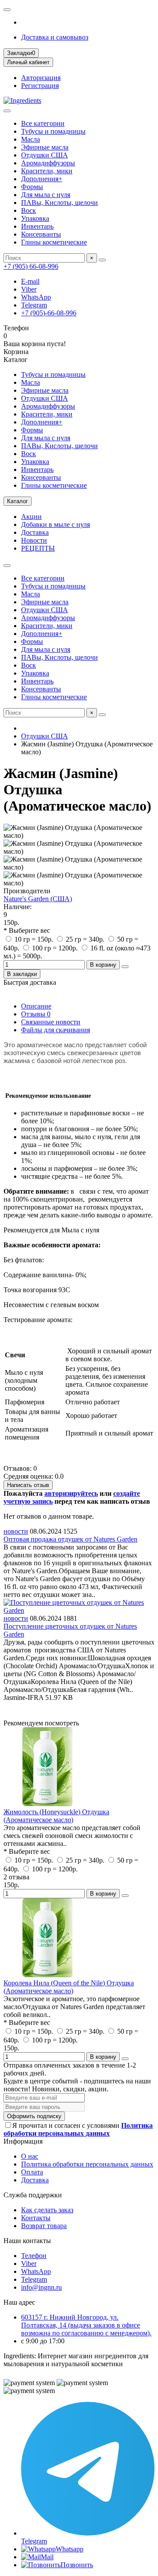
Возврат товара (44, 2226)
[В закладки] (125, 1896)
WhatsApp (36, 297)
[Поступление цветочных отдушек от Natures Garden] (79, 1610)
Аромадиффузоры (48, 163)
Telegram (34, 305)
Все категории (43, 123)
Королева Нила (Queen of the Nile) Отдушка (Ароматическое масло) (69, 1987)
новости (16, 1531)
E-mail (30, 281)
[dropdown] (7, 10)
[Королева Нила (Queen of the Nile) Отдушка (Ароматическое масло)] (47, 1975)
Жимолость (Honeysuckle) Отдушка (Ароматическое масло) (56, 1816)
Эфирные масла (45, 147)
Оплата (32, 2172)
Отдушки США (45, 155)
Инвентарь (37, 226)
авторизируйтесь (71, 1493)
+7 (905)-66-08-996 (49, 313)
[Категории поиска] (7, 111)
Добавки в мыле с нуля (56, 524)
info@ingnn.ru (41, 2287)
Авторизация (41, 78)
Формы (32, 187)
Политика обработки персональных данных (87, 2164)
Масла (31, 139)
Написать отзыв (28, 1485)
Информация (23, 2141)
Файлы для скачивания (56, 1030)
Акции (31, 517)
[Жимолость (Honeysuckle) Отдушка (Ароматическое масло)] (47, 1804)
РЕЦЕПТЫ (38, 548)
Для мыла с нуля (46, 195)
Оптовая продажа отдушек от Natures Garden (70, 1539)
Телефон (34, 2256)
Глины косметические (54, 242)
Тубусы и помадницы (53, 131)
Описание (36, 1006)
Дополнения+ (42, 179)
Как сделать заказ (47, 2210)
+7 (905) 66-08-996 (31, 266)
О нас (30, 2156)
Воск (29, 210)
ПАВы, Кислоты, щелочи (59, 203)
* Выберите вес (27, 930)
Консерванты (41, 234)
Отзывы (36, 1014)
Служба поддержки (33, 2195)
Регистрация (40, 86)
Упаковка (35, 218)
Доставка (35, 532)
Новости (34, 540)
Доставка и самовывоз (55, 37)
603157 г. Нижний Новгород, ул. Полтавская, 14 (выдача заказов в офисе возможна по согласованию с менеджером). (86, 2325)
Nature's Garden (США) (38, 899)
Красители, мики (47, 171)
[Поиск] (102, 260)
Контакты (36, 2218)
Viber (29, 289)
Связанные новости (51, 1022)
